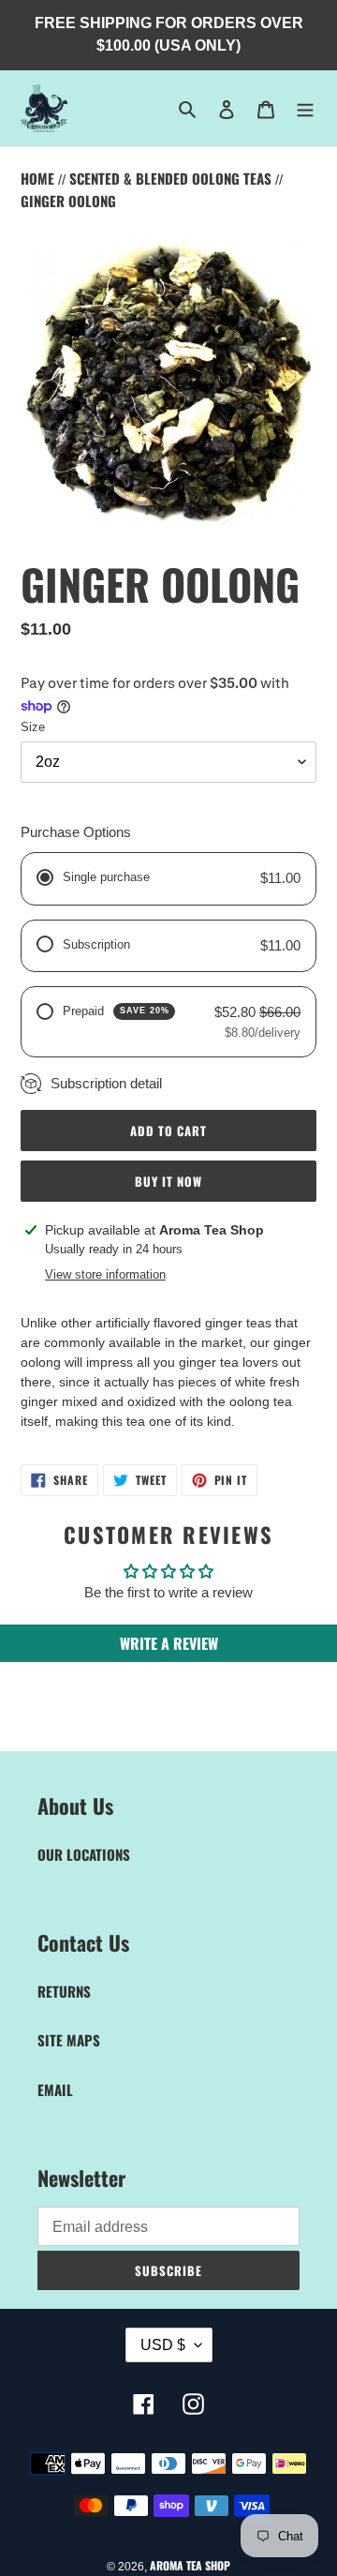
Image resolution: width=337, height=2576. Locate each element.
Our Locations (84, 1854)
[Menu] (305, 108)
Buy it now (168, 1181)
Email (55, 2089)
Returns (64, 1991)
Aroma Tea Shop (190, 2565)
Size (33, 727)
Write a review (169, 1643)
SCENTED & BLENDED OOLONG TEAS (172, 178)
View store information (105, 1274)
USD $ (163, 2345)
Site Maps (69, 2040)
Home (39, 178)
